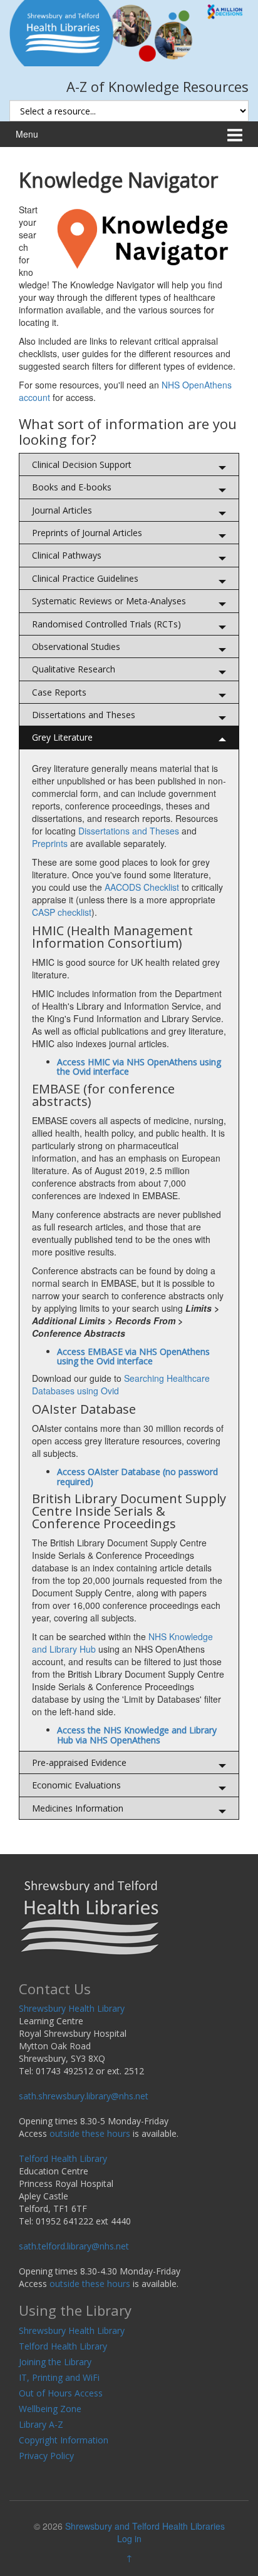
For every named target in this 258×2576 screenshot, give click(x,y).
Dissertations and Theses (84, 715)
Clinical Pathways (67, 555)
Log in (129, 2538)
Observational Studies (76, 647)
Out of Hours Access (61, 2393)
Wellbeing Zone (50, 2409)
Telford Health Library (63, 2158)
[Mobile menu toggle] (235, 134)
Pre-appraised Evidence (79, 1762)
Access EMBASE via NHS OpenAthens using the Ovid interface (133, 1356)
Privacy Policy (46, 2456)
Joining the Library (55, 2362)
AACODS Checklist (142, 887)
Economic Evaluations (76, 1785)
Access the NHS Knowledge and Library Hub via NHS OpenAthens (137, 1735)
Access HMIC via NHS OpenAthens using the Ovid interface (139, 1067)
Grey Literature (62, 737)
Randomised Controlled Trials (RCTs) (106, 624)
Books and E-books (72, 487)
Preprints (50, 843)
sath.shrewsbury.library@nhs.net (84, 2096)
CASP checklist (62, 912)
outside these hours (90, 2133)
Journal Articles (62, 510)
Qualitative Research (74, 669)
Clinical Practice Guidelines (85, 578)
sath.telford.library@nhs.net (74, 2246)
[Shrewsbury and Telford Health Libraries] (129, 32)
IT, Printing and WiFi (59, 2377)
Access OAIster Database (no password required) (137, 1476)
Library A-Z (41, 2424)
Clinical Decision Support (82, 464)
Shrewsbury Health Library (72, 2008)
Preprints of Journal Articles (87, 533)
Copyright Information (64, 2440)
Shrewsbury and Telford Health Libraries (145, 2526)
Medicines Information (78, 1808)
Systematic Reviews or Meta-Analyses (109, 601)
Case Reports (59, 692)
